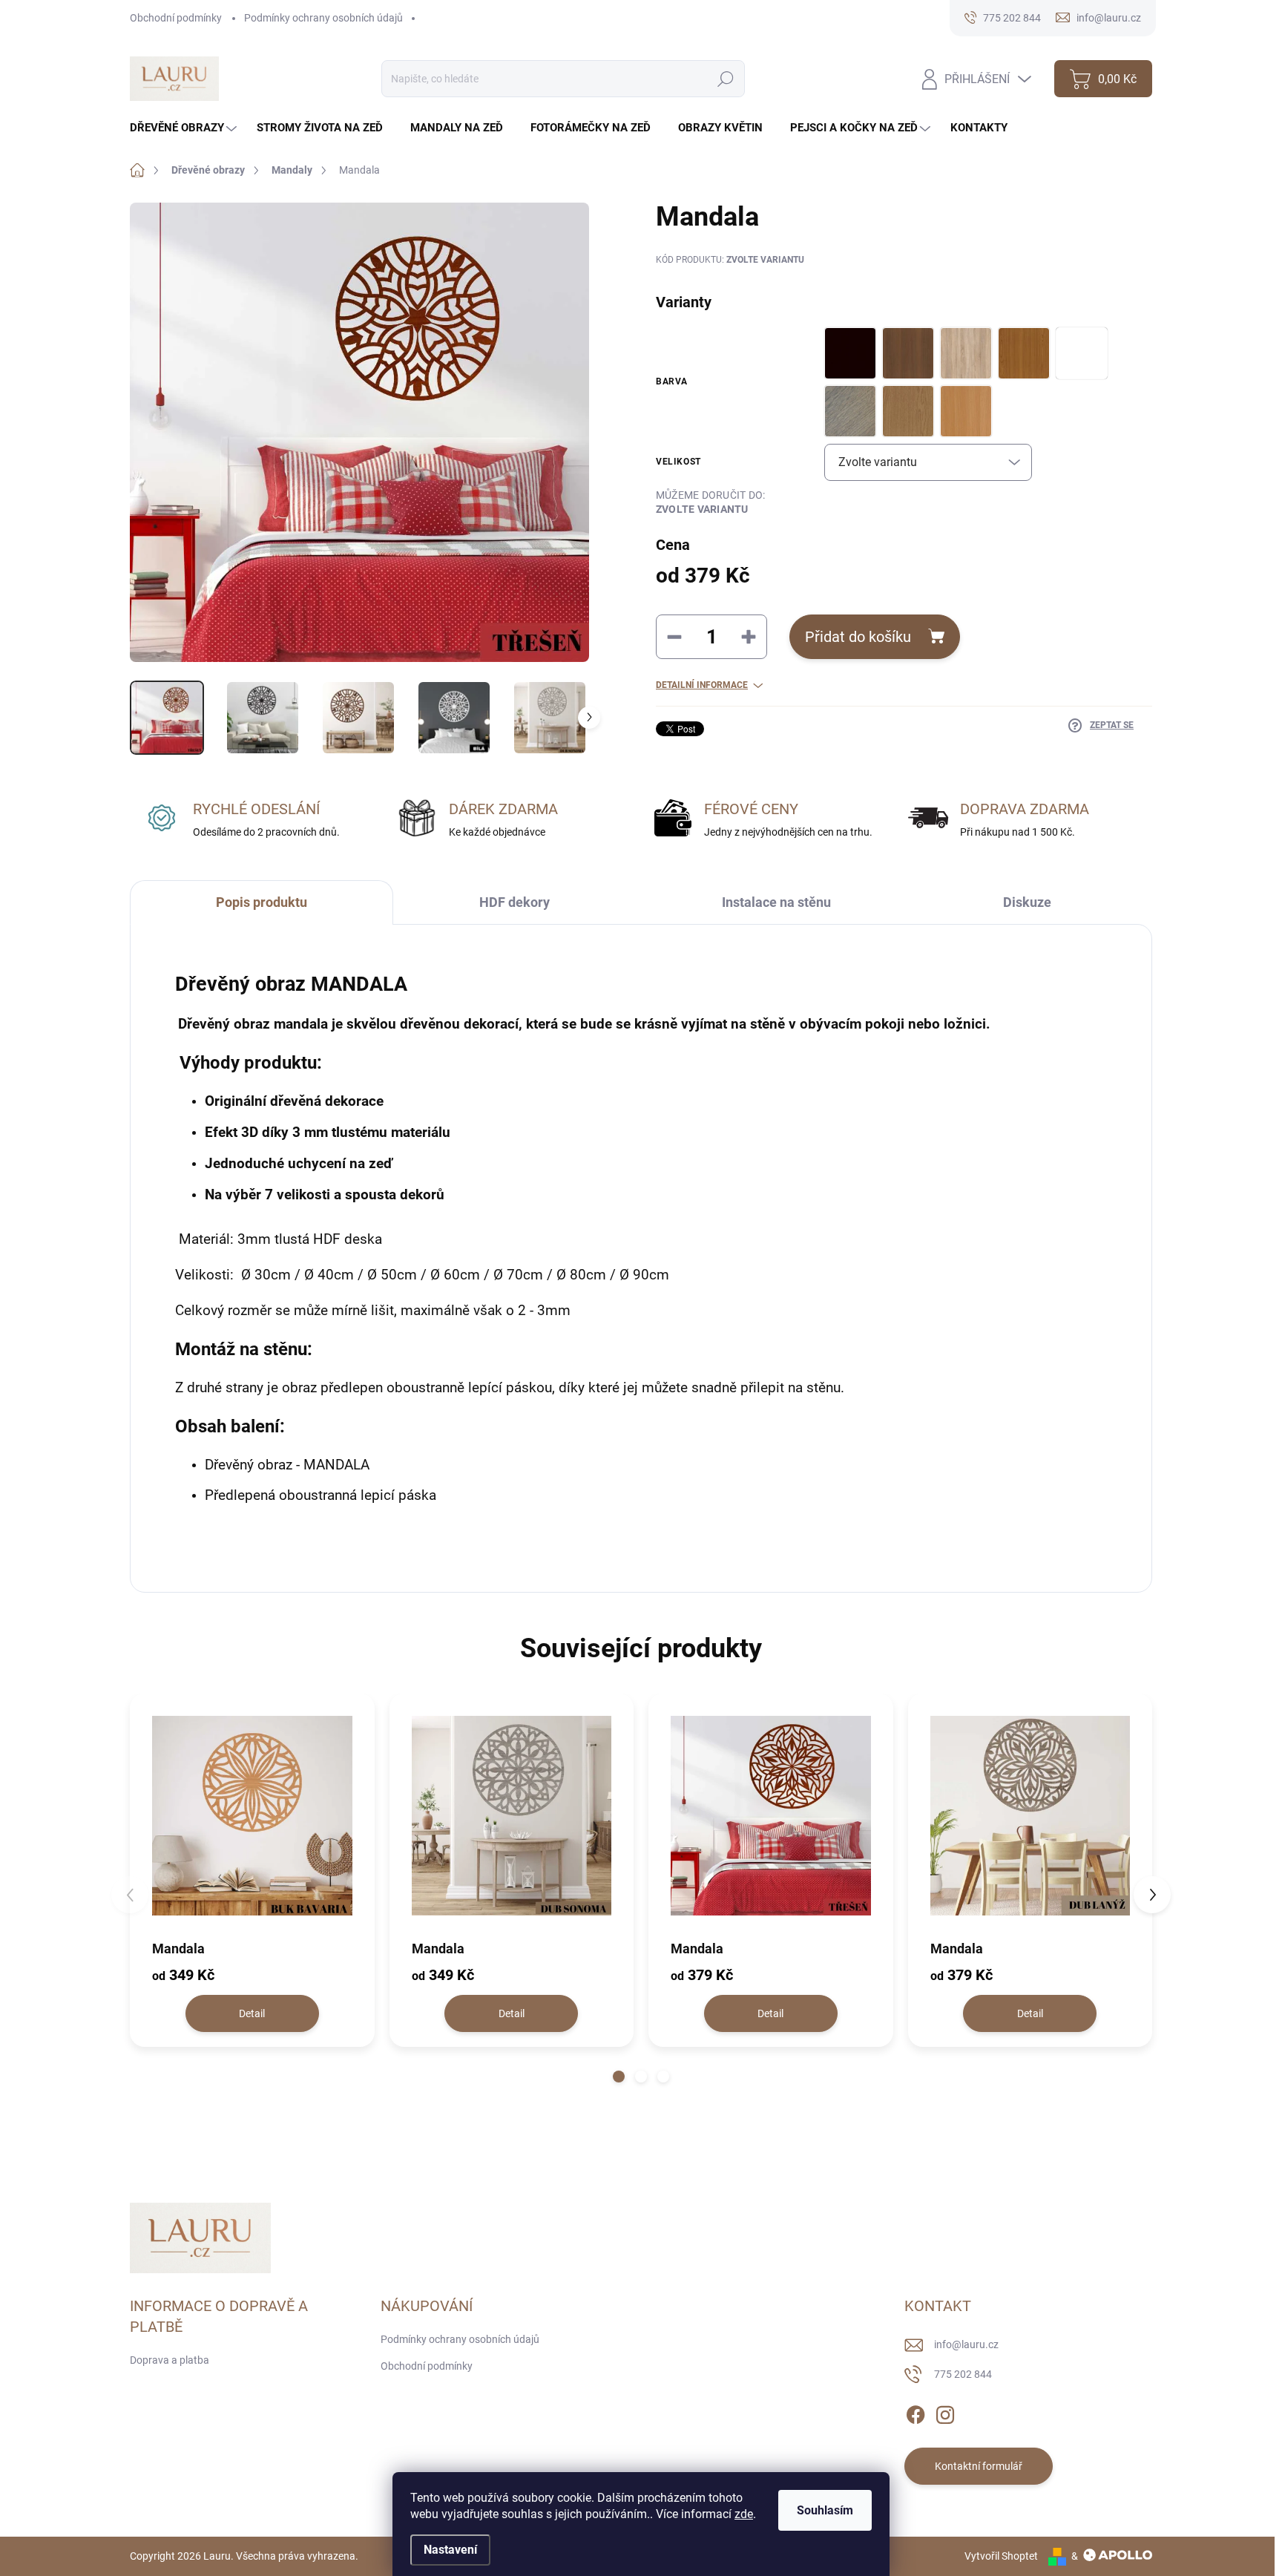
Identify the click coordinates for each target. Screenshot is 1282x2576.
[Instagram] (945, 2412)
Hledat (725, 79)
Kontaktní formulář (979, 2466)
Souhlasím (825, 2510)
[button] (619, 2077)
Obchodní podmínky (176, 18)
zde (744, 2514)
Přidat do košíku (858, 637)
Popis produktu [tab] (262, 902)
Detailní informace (702, 685)
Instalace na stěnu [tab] (776, 902)
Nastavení (450, 2550)
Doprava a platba (170, 2360)
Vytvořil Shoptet (1001, 2556)
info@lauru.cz (966, 2344)
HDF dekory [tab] (515, 902)
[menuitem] (185, 128)
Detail (252, 2013)
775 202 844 (963, 2374)
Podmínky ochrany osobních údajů (323, 18)
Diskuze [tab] (1027, 902)
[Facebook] (916, 2412)
